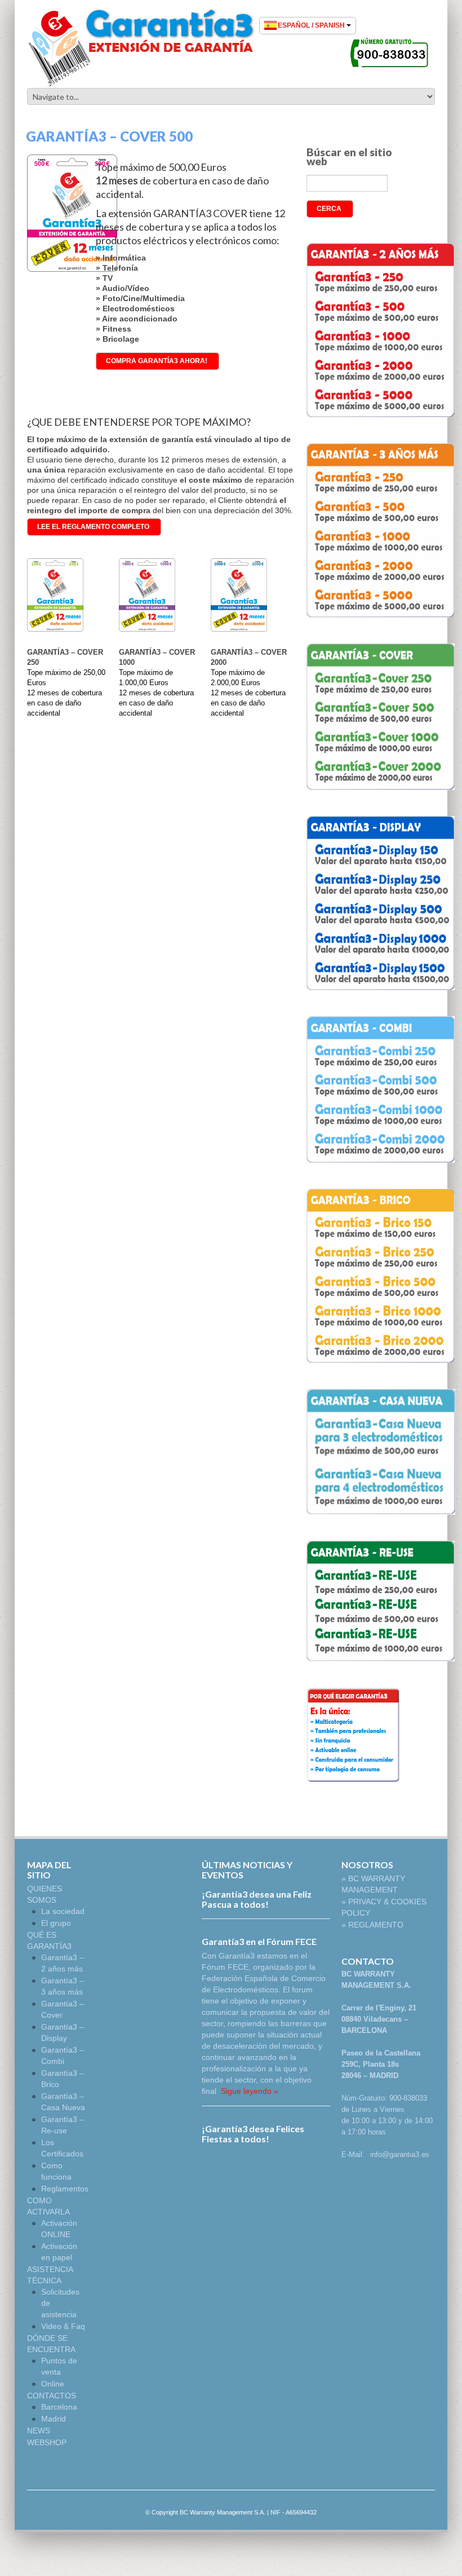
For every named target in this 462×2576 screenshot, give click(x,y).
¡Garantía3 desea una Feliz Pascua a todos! (257, 1899)
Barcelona (59, 2407)
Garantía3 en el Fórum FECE (259, 1941)
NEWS (39, 2431)
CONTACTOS (52, 2396)
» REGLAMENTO (372, 1925)
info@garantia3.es (400, 2154)
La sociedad (63, 1911)
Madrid (54, 2419)
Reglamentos (65, 2189)
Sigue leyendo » (248, 2091)
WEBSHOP (47, 2442)
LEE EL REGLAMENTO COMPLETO (93, 527)
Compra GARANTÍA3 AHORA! (157, 361)
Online (53, 2384)
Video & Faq (63, 2326)
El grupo (56, 1923)
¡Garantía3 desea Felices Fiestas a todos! (253, 2134)
